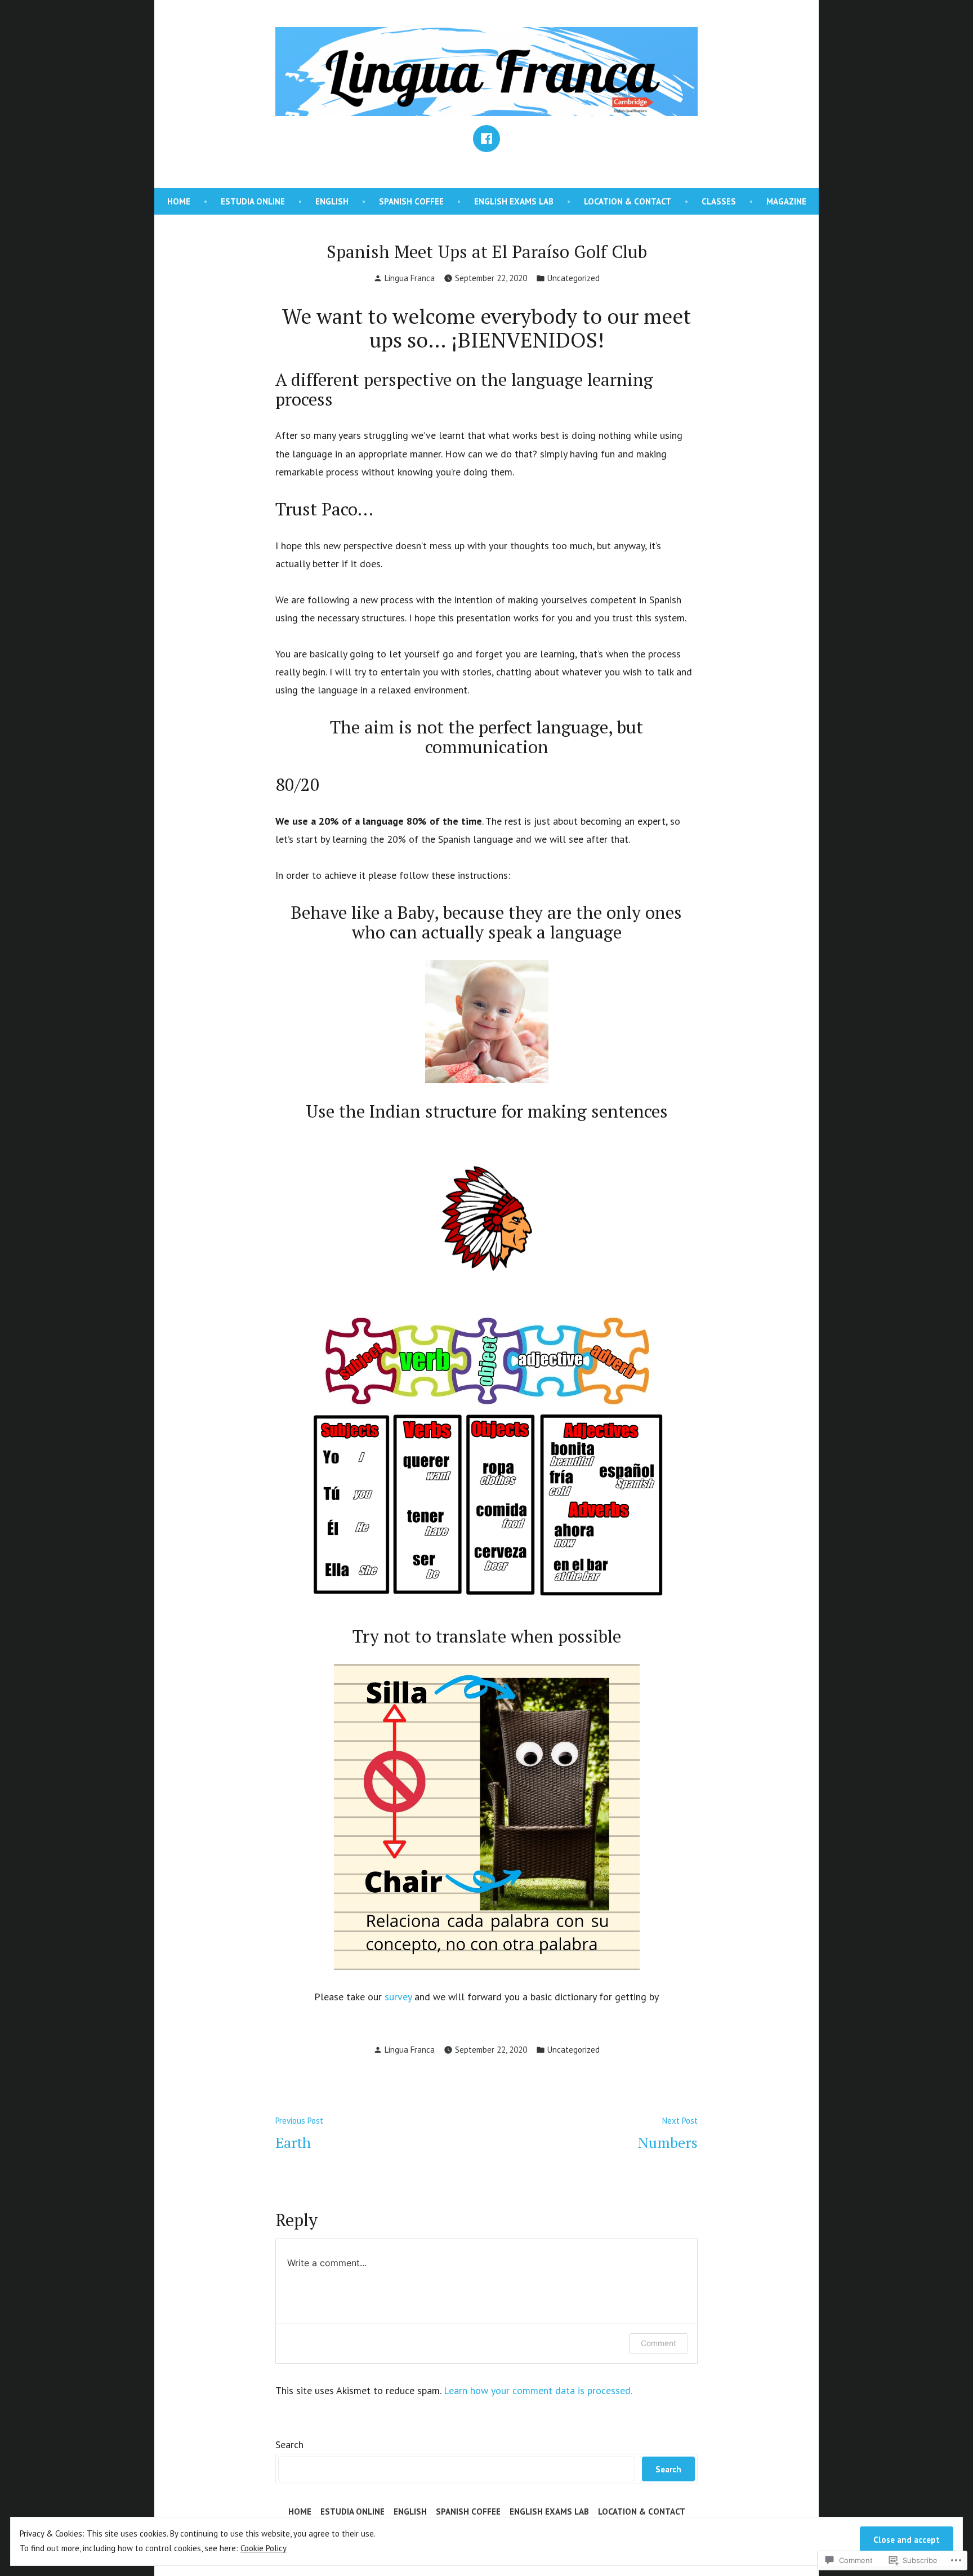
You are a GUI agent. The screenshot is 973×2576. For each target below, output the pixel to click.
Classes (719, 201)
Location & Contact (628, 201)
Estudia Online (253, 201)
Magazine (786, 201)
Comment (659, 2343)
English (332, 201)
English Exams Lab (514, 201)
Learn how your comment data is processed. (538, 2390)
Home (179, 201)
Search (289, 2444)
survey (398, 1997)
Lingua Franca (410, 278)
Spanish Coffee (411, 201)
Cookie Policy (264, 2548)
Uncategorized (573, 278)
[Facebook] (486, 139)
